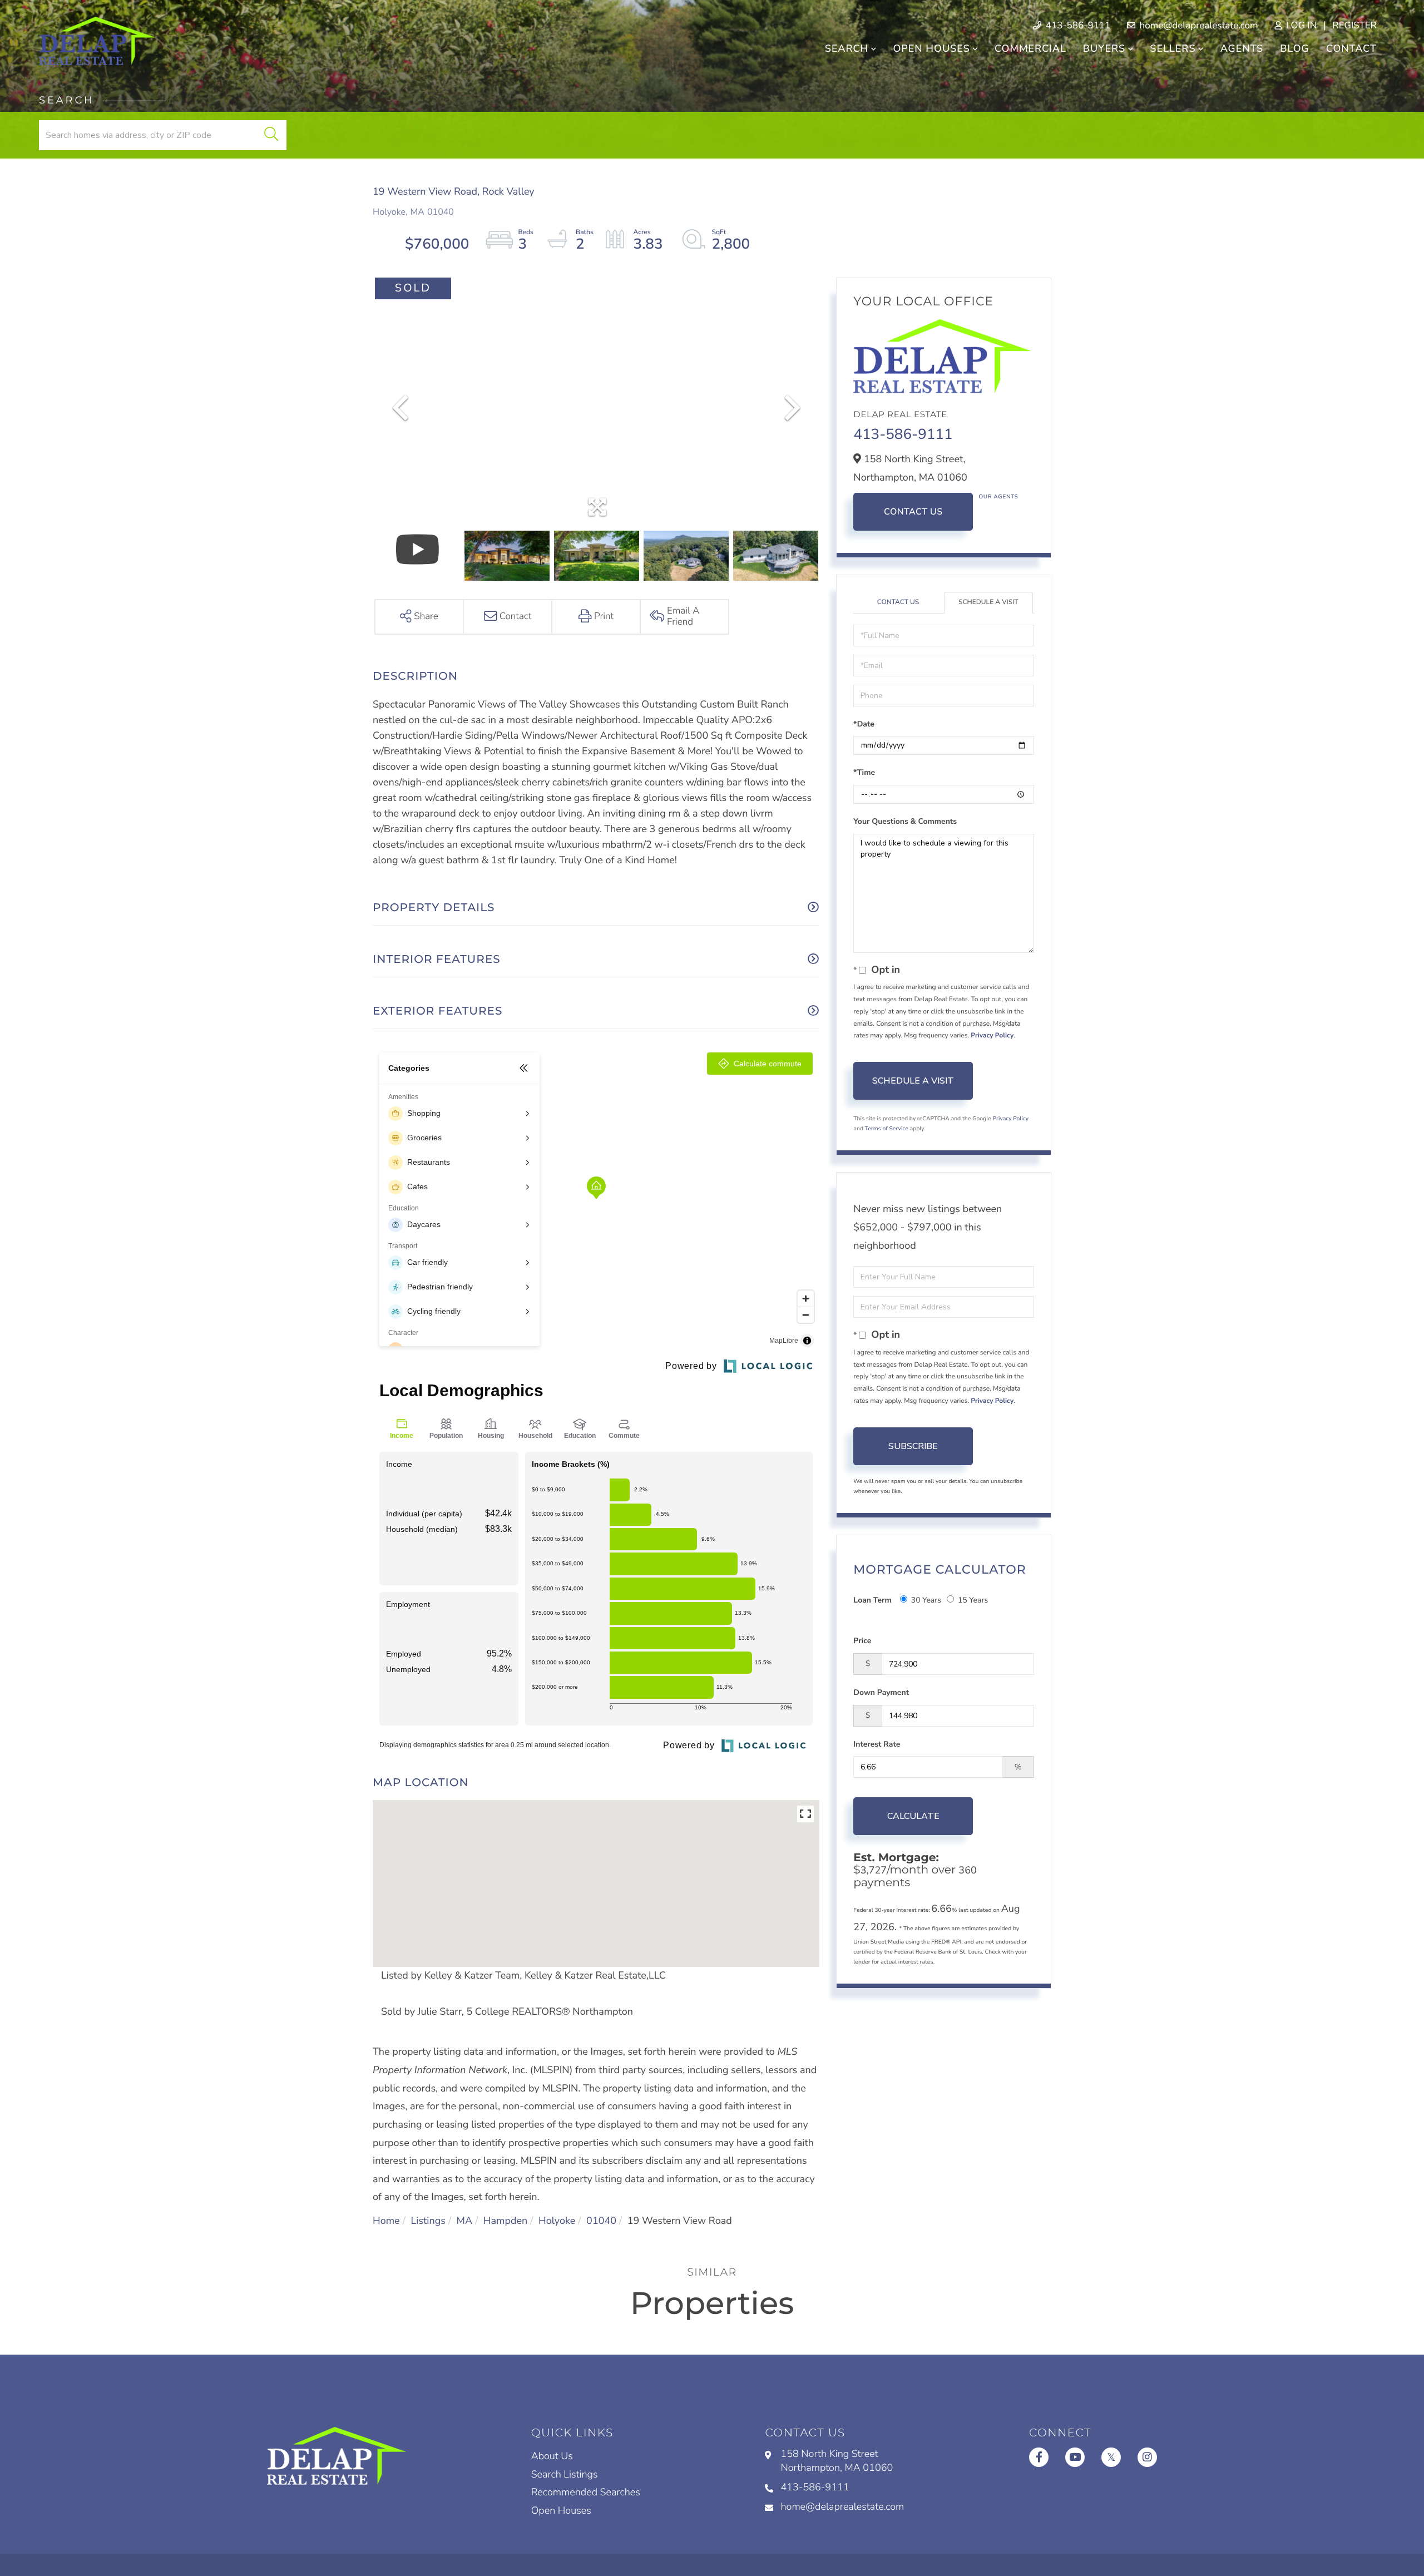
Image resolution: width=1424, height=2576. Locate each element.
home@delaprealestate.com (1197, 26)
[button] (271, 135)
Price (862, 1641)
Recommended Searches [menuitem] (586, 2493)
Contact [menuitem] (1351, 49)
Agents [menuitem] (1242, 49)
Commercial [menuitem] (1030, 49)
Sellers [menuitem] (1173, 49)
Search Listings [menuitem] (565, 2475)
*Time (864, 772)
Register (1354, 26)
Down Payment (881, 1692)
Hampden (505, 2221)
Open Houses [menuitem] (931, 49)
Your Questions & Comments (905, 821)
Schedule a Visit (988, 602)
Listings (428, 2221)
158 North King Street (837, 2461)
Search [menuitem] (847, 49)
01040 (601, 2221)
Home (386, 2221)
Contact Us (913, 512)
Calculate (913, 1816)
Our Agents (998, 497)
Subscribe (913, 1446)
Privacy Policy (992, 1036)
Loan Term (872, 1600)
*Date (864, 724)
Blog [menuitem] (1294, 49)
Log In (1300, 26)
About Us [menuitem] (552, 2456)
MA (465, 2221)
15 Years (973, 1600)
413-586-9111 (1077, 26)
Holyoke (557, 2221)
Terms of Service (887, 1129)
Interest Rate (877, 1744)
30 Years (926, 1600)
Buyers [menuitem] (1104, 49)
